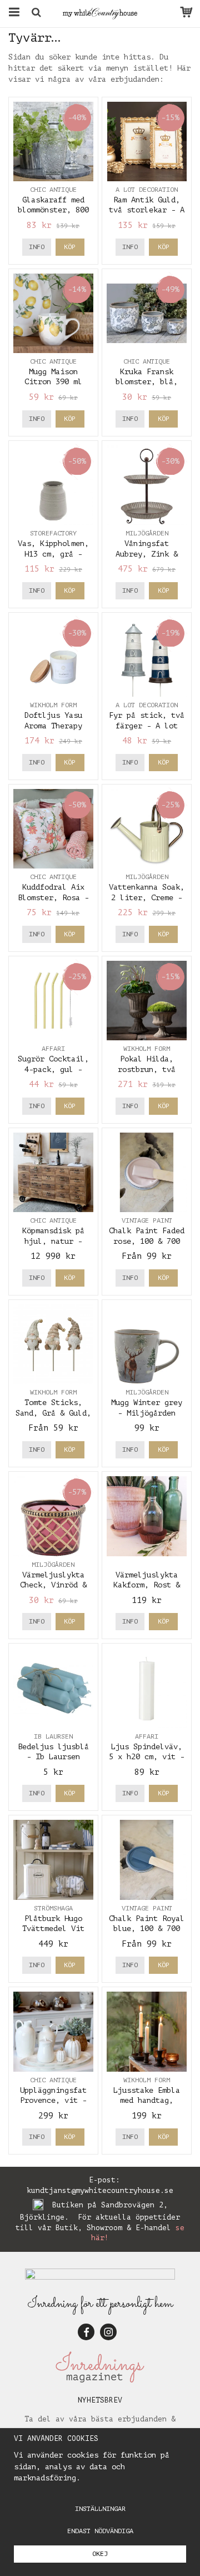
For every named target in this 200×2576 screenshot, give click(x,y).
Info (37, 247)
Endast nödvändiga (100, 2531)
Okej (100, 2554)
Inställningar (100, 2509)
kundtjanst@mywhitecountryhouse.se (100, 2190)
